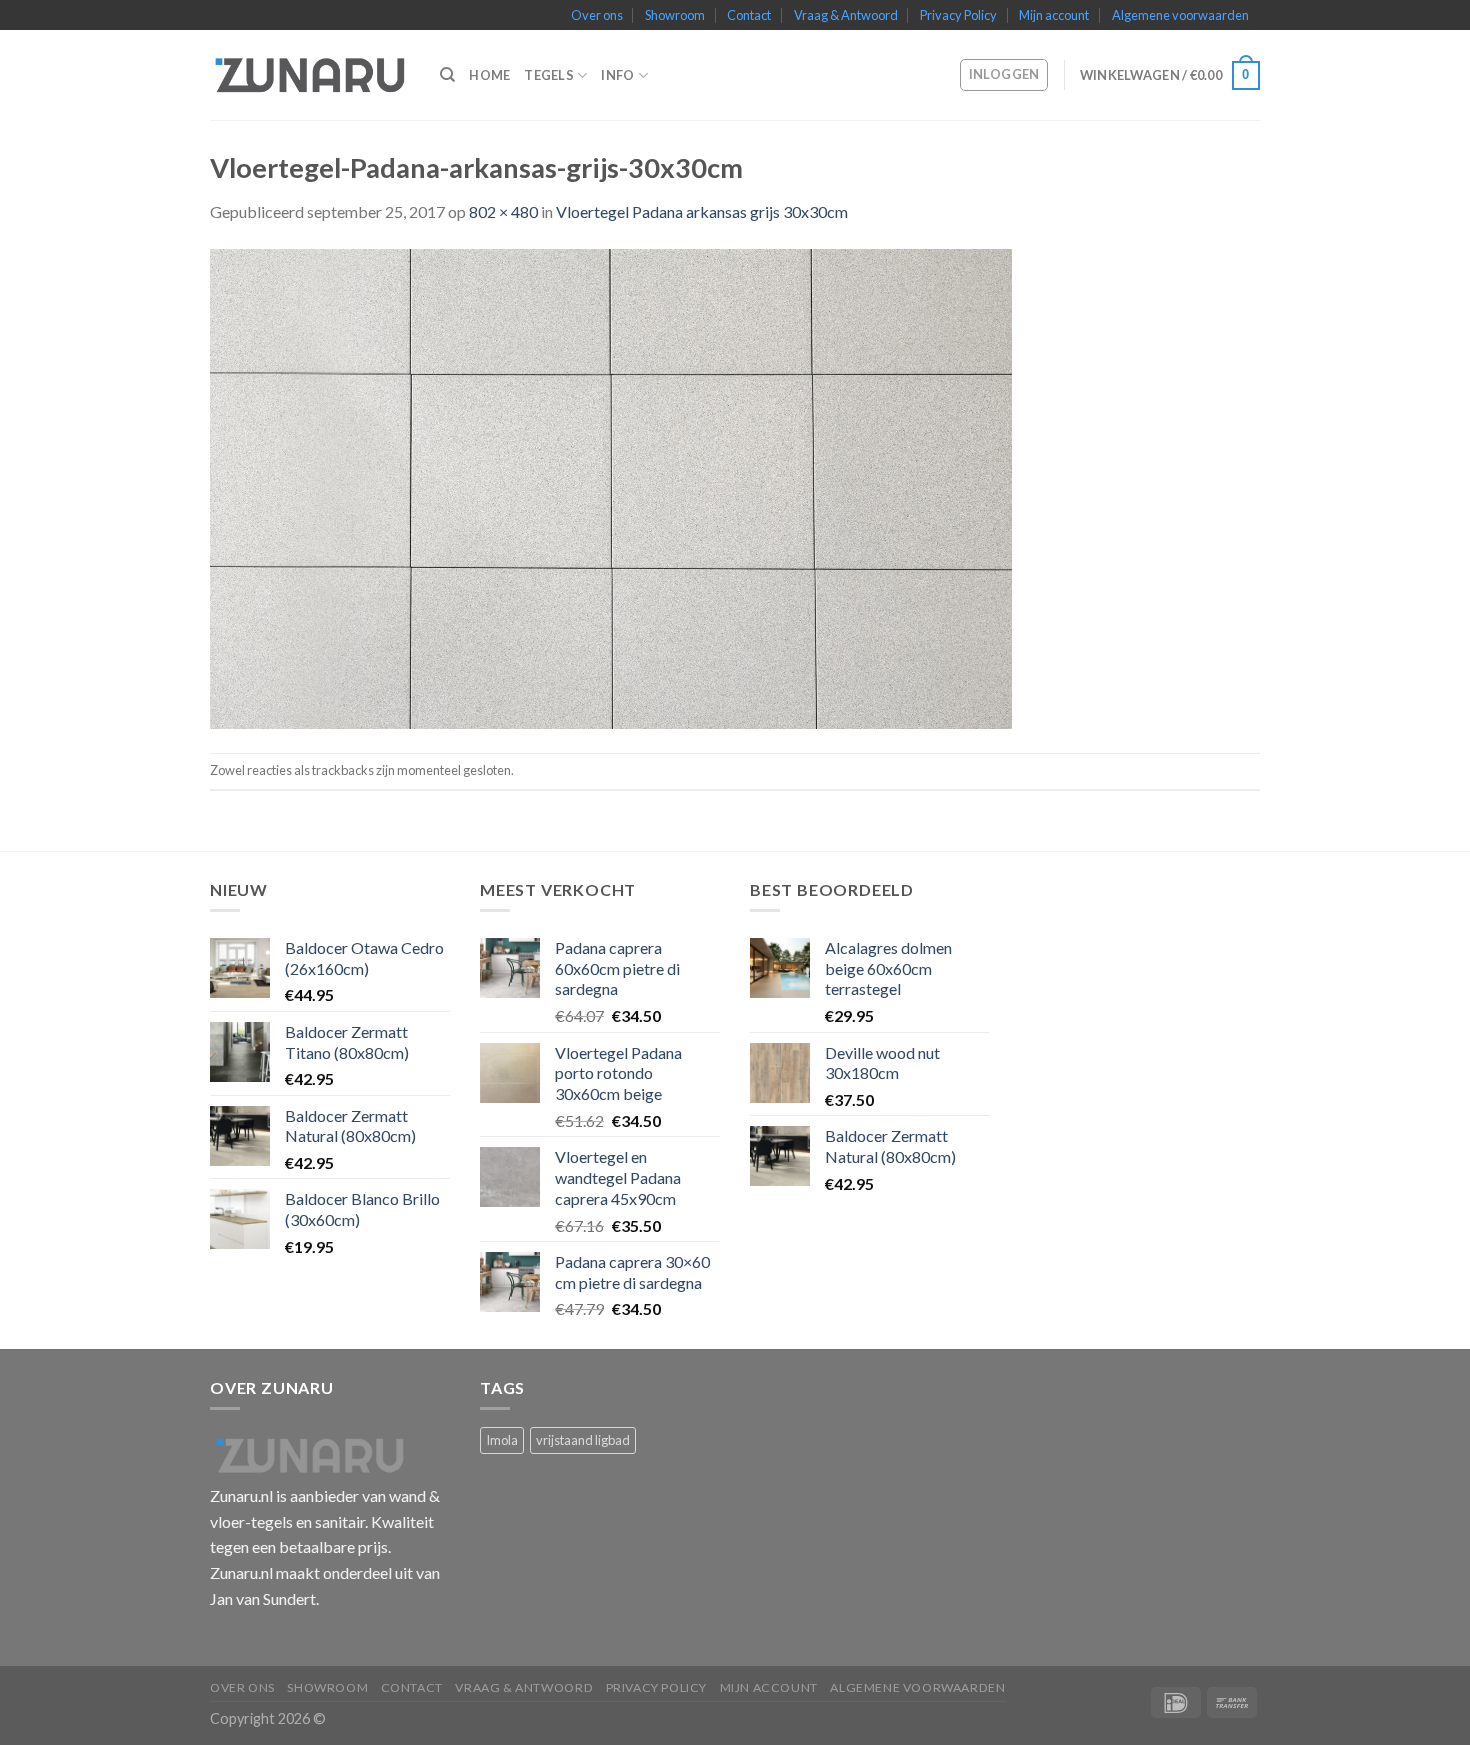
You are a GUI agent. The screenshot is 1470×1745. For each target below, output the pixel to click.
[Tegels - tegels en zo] (310, 75)
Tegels (549, 75)
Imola (502, 1440)
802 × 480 (503, 211)
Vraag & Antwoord (846, 15)
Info (617, 75)
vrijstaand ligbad (583, 1440)
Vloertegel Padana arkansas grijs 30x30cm (702, 211)
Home (489, 75)
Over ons (597, 15)
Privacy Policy (958, 15)
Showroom (675, 15)
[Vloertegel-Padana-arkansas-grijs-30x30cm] (611, 486)
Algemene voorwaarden (1180, 15)
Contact (749, 15)
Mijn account (1054, 15)
